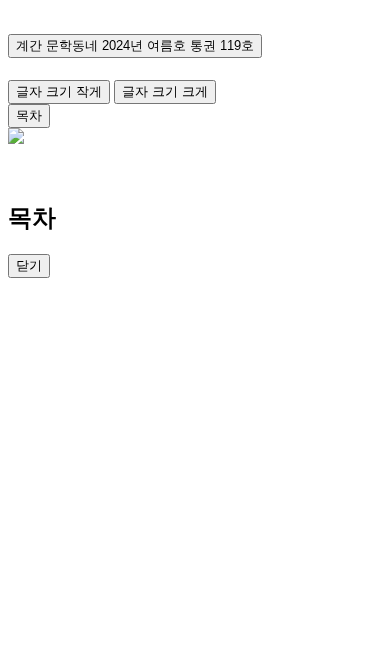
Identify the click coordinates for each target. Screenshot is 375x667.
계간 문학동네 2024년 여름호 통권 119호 (135, 45)
